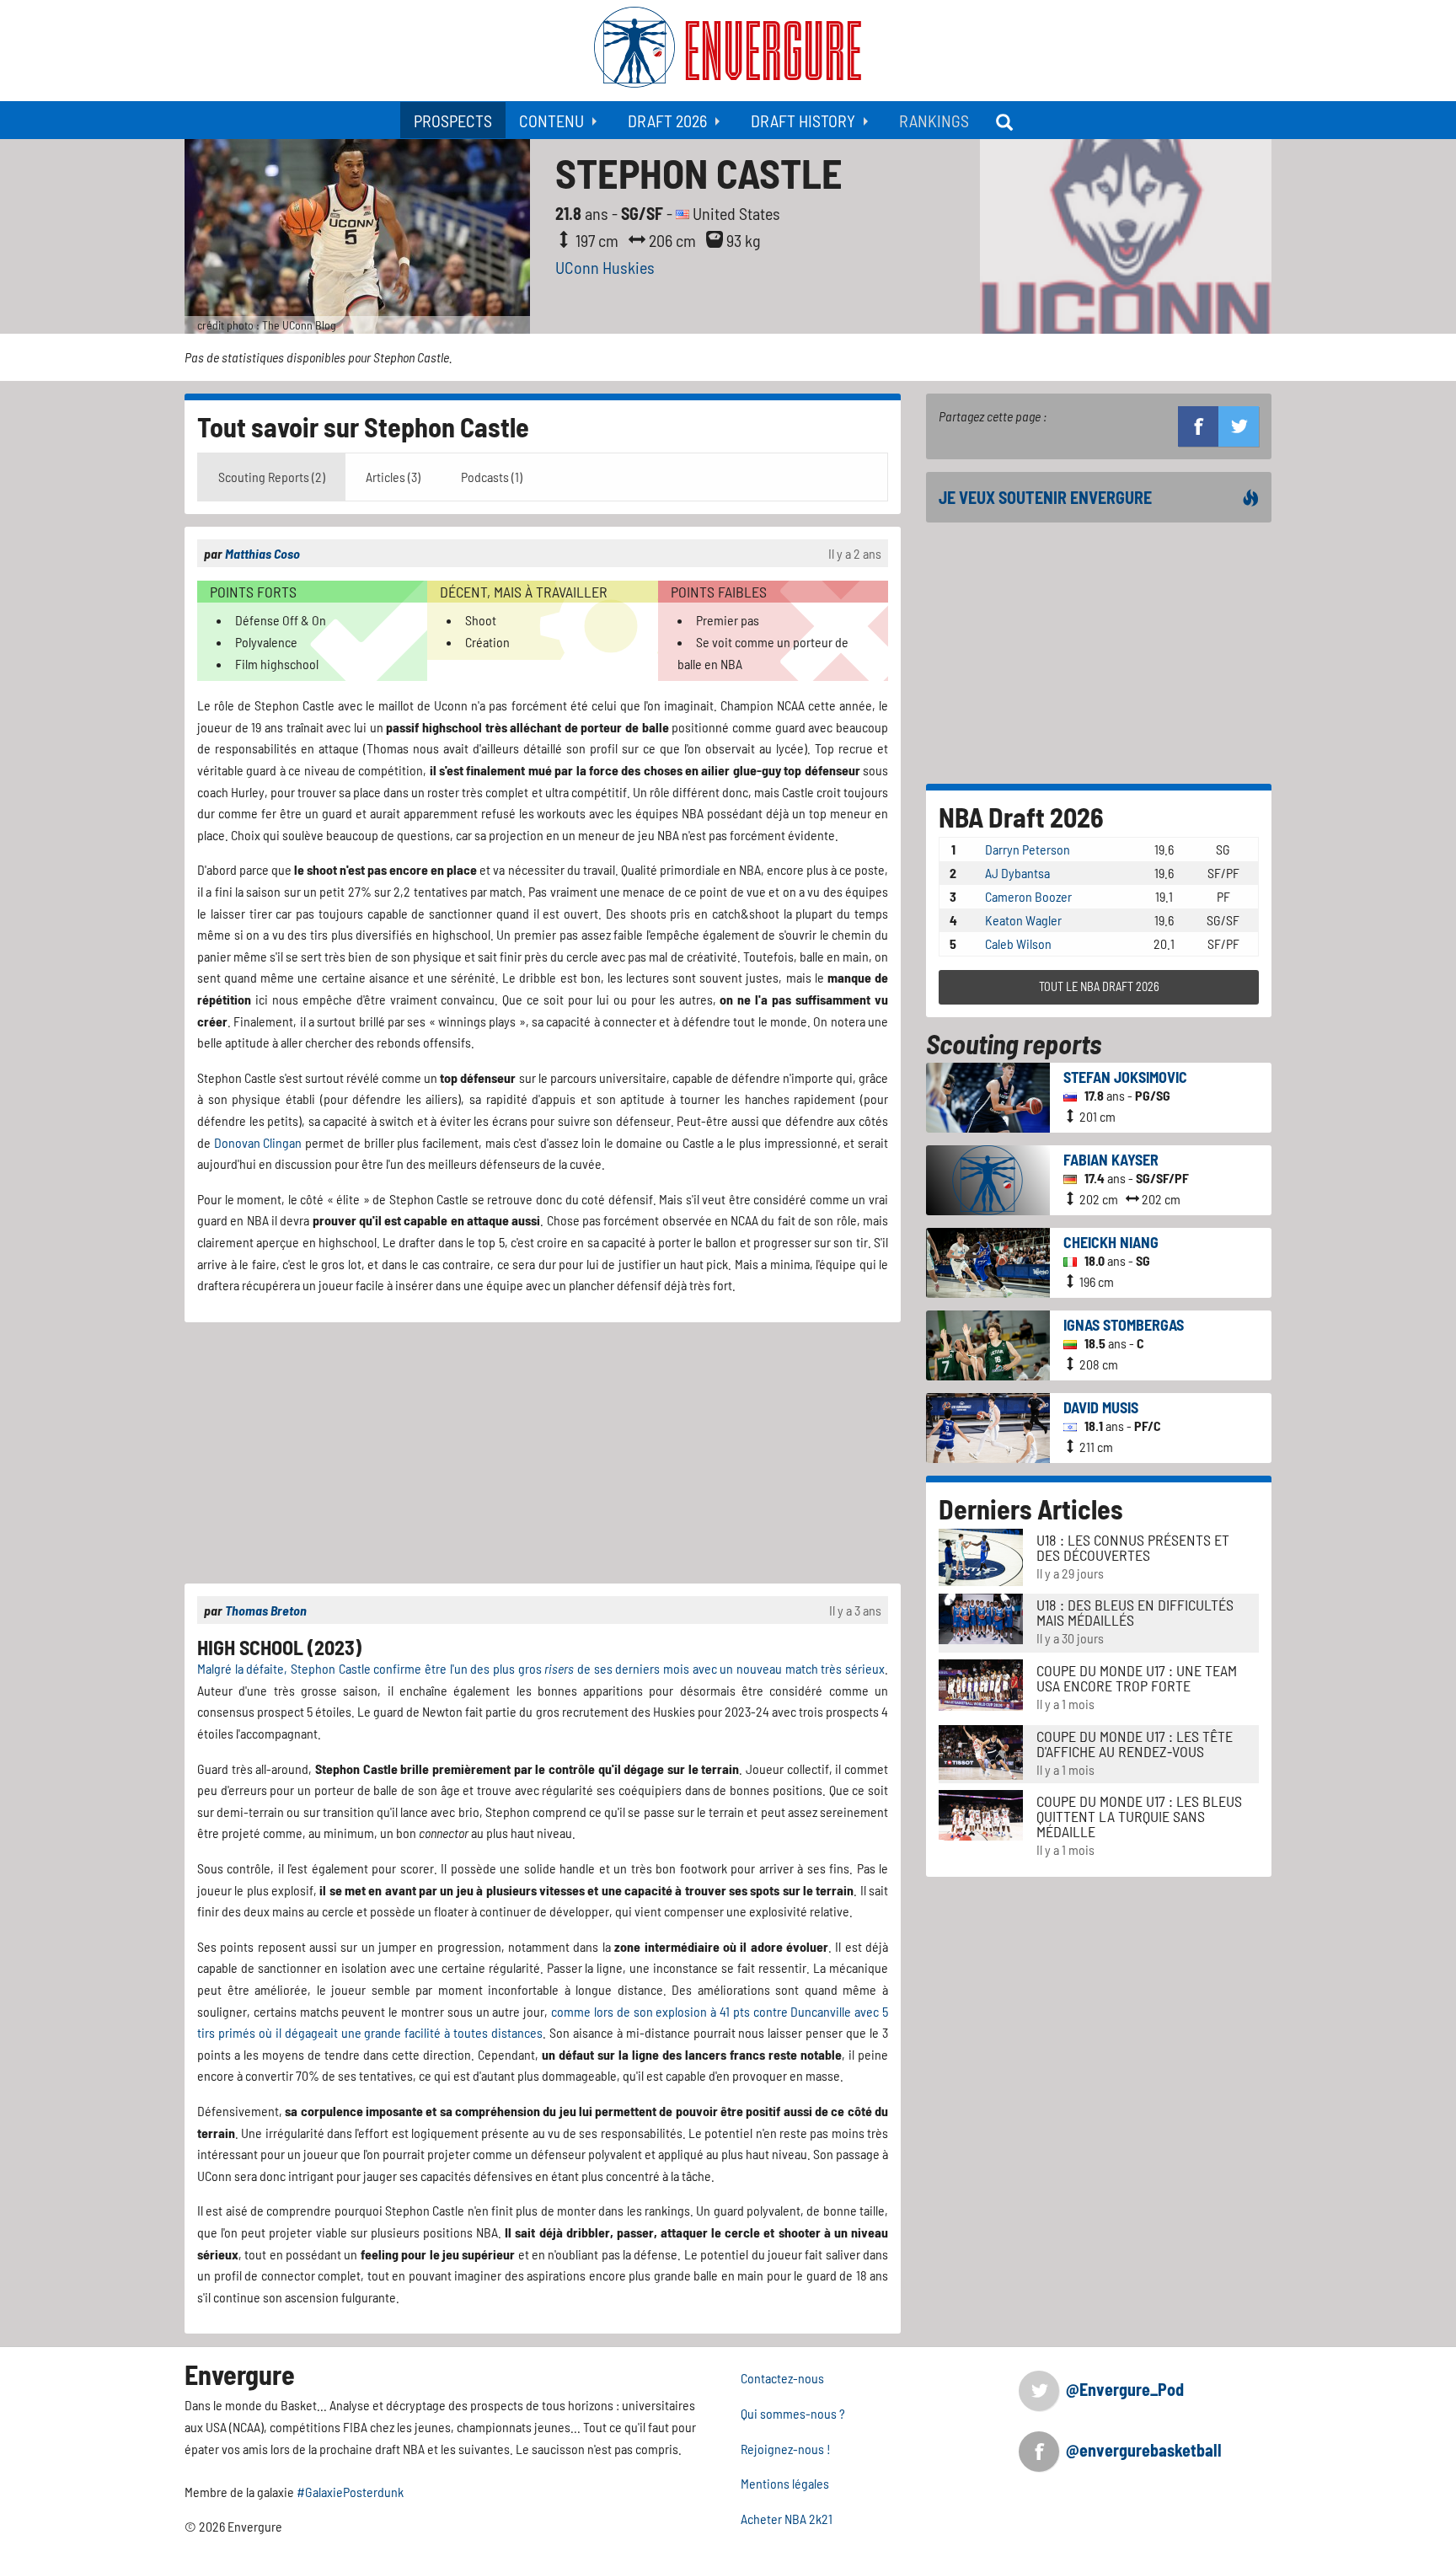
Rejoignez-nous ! (786, 2449)
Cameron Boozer (1028, 896)
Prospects (453, 121)
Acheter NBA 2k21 (787, 2519)
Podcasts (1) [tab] (492, 477)
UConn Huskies (605, 267)
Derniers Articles (1031, 1509)
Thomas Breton (266, 1610)
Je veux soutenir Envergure (1045, 497)
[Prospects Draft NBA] (1006, 120)
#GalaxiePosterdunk (350, 2492)
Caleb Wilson (1018, 943)
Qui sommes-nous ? (793, 2413)
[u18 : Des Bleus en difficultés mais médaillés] (981, 1617)
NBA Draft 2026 (1021, 817)
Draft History (803, 121)
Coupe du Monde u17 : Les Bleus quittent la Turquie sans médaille (1139, 1816)
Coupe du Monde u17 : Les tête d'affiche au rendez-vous (1135, 1744)
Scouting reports (1014, 1043)
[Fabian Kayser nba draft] (988, 1178)
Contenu (551, 121)
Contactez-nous (782, 2378)
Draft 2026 (667, 121)
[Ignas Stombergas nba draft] (988, 1343)
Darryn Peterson (1028, 849)
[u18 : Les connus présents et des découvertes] (981, 1555)
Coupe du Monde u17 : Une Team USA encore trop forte (1137, 1678)
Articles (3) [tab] (393, 477)
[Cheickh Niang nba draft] (988, 1260)
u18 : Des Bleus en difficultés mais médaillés (1135, 1612)
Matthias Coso (262, 553)
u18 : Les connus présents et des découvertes (1133, 1547)
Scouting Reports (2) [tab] (272, 477)
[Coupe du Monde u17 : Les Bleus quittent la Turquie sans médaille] (981, 1813)
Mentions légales (785, 2483)
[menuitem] (453, 120)
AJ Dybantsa (1017, 873)
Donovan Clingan (258, 1142)
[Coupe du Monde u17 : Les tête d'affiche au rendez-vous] (981, 1750)
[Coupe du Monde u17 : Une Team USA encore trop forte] (981, 1683)
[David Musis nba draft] (988, 1426)
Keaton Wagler (1023, 920)
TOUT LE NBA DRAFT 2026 (1099, 986)
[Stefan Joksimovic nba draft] (988, 1095)
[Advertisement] (543, 1453)
